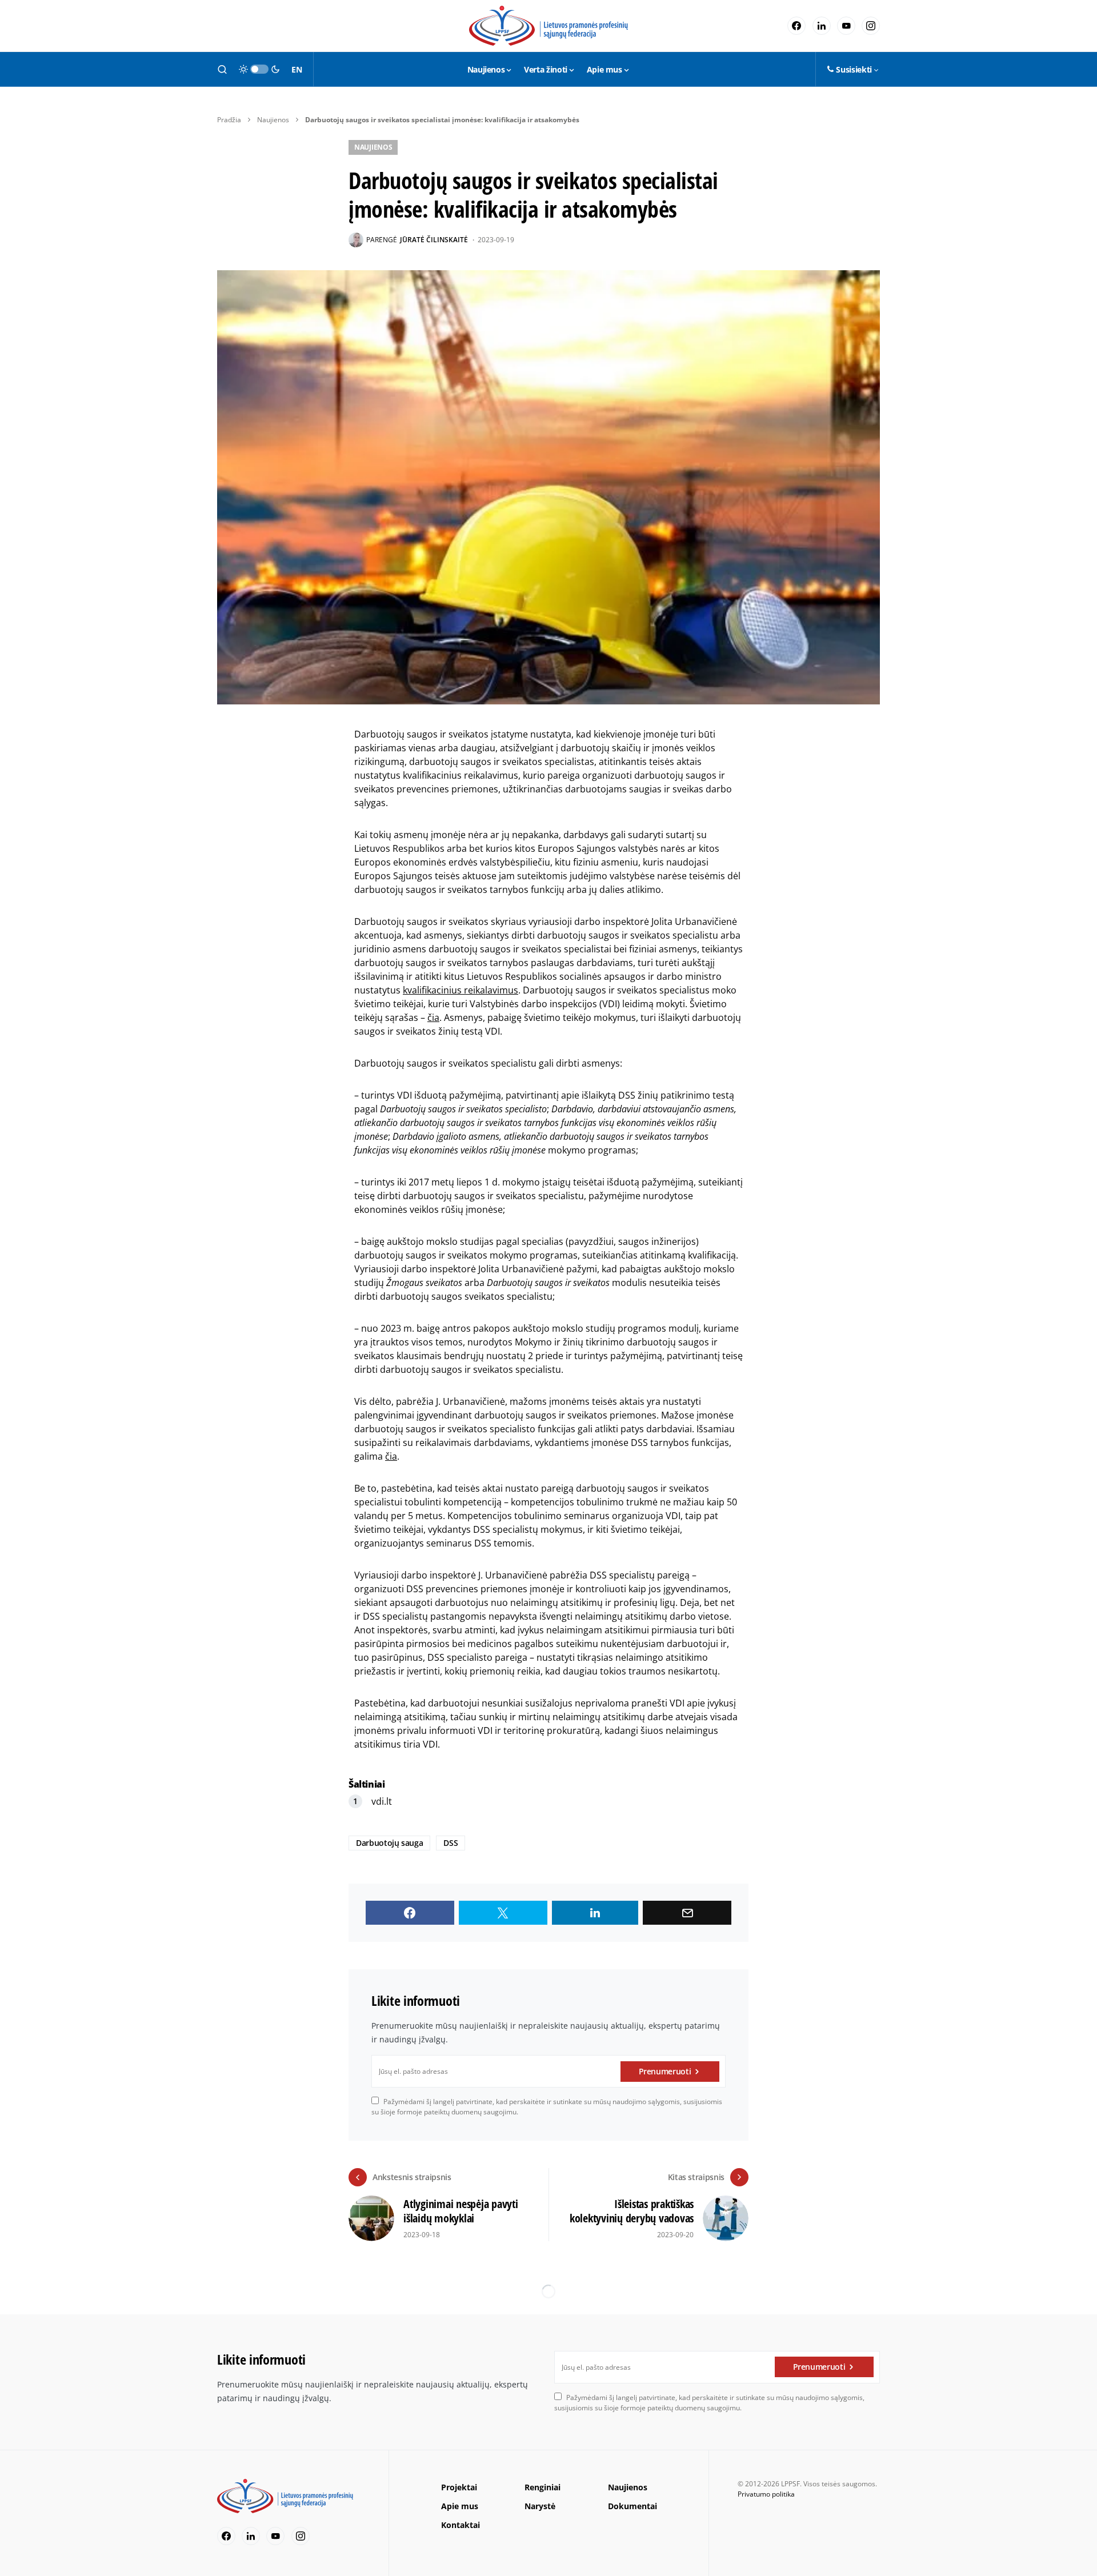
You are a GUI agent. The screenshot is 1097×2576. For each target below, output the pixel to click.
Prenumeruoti (665, 2071)
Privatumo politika (766, 2494)
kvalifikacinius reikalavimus (461, 990)
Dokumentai (632, 2506)
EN (297, 69)
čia (433, 1017)
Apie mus (460, 2506)
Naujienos (273, 120)
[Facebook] (796, 26)
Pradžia (229, 120)
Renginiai (543, 2487)
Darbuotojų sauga (389, 1843)
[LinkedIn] (822, 26)
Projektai (459, 2487)
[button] (222, 69)
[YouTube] (846, 26)
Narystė (540, 2506)
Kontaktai (461, 2525)
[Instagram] (871, 26)
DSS (451, 1843)
